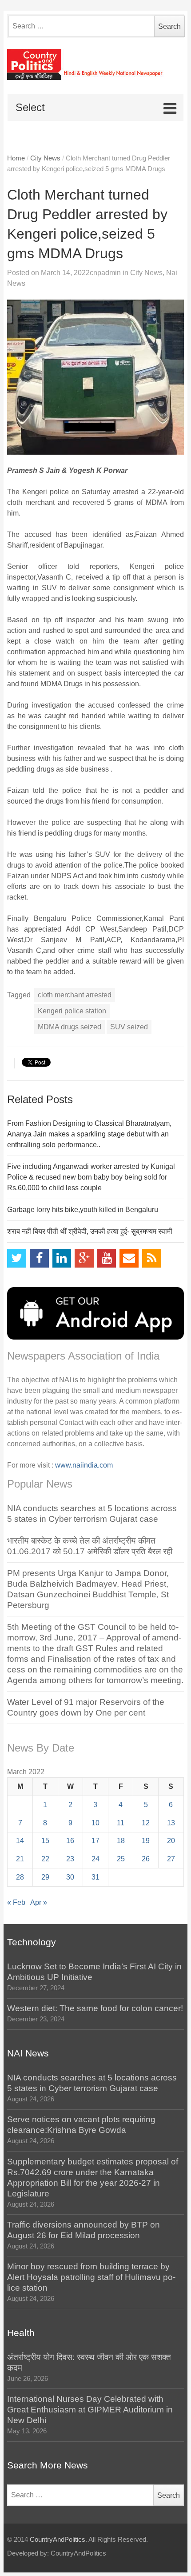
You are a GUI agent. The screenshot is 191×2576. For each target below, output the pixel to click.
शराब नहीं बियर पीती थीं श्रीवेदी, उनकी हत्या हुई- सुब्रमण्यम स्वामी (90, 1231)
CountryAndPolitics (58, 2540)
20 (171, 1841)
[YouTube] (107, 1258)
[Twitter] (17, 1258)
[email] (129, 1258)
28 (20, 1877)
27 (171, 1859)
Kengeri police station (72, 1011)
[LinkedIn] (62, 1258)
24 (95, 1859)
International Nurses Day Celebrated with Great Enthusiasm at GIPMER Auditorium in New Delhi (90, 2410)
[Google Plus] (84, 1258)
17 (95, 1841)
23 (70, 1859)
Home (16, 158)
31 (95, 1877)
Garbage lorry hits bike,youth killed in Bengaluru (83, 1210)
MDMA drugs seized (70, 1027)
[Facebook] (39, 1258)
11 (121, 1823)
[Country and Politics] (95, 64)
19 (146, 1841)
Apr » (39, 1902)
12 (146, 1823)
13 (171, 1823)
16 (70, 1841)
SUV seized (129, 1027)
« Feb (16, 1902)
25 (121, 1859)
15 (45, 1841)
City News (45, 158)
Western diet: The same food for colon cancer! (95, 2008)
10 (95, 1823)
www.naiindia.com (84, 1465)
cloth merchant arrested (75, 995)
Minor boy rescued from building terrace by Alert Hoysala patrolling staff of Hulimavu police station (91, 2277)
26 (146, 1859)
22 (45, 1859)
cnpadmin (105, 273)
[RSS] (152, 1258)
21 (20, 1859)
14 (20, 1841)
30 (70, 1877)
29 (45, 1877)
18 (121, 1841)
